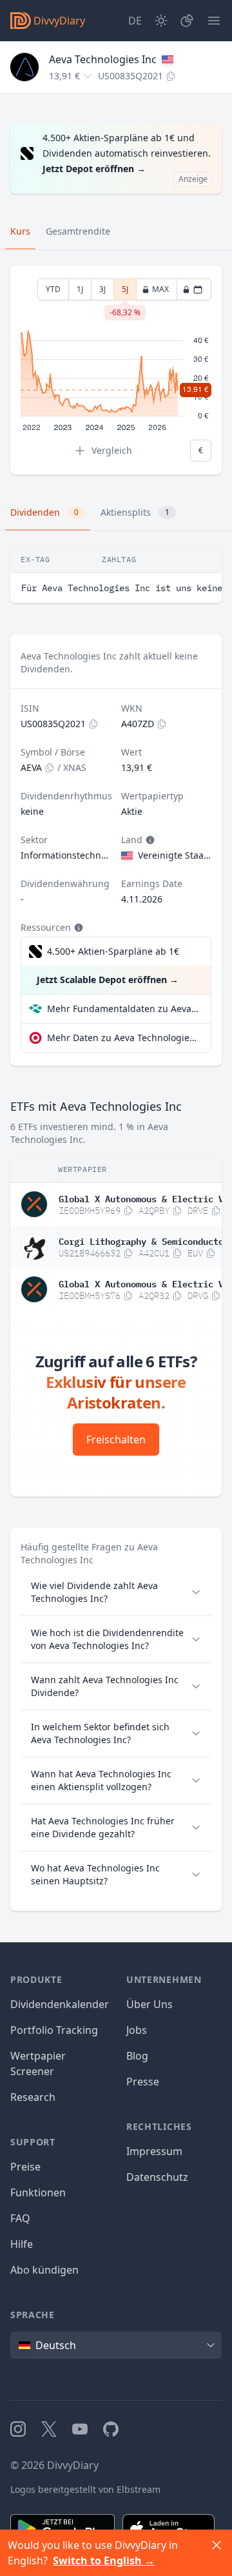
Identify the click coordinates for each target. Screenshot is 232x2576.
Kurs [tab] (20, 231)
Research (33, 2097)
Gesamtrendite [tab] (78, 231)
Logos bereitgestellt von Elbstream (85, 2489)
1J (80, 289)
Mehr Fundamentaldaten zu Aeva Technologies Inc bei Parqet (124, 1009)
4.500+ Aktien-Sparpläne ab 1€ (113, 951)
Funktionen (38, 2192)
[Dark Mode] (161, 21)
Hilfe (22, 2244)
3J (102, 289)
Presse (143, 2082)
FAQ (20, 2218)
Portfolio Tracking (54, 2030)
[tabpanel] (116, 370)
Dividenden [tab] (44, 512)
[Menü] (214, 21)
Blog (137, 2056)
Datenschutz (157, 2177)
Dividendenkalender (60, 2004)
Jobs (137, 2030)
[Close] (217, 2545)
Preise (25, 2167)
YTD (53, 289)
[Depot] (187, 21)
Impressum (154, 2151)
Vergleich (112, 450)
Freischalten (116, 1439)
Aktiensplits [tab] (135, 512)
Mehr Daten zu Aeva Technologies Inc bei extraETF (124, 1038)
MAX (160, 289)
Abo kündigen (44, 2270)
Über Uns (150, 2004)
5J (125, 292)
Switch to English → (104, 2561)
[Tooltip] (149, 840)
